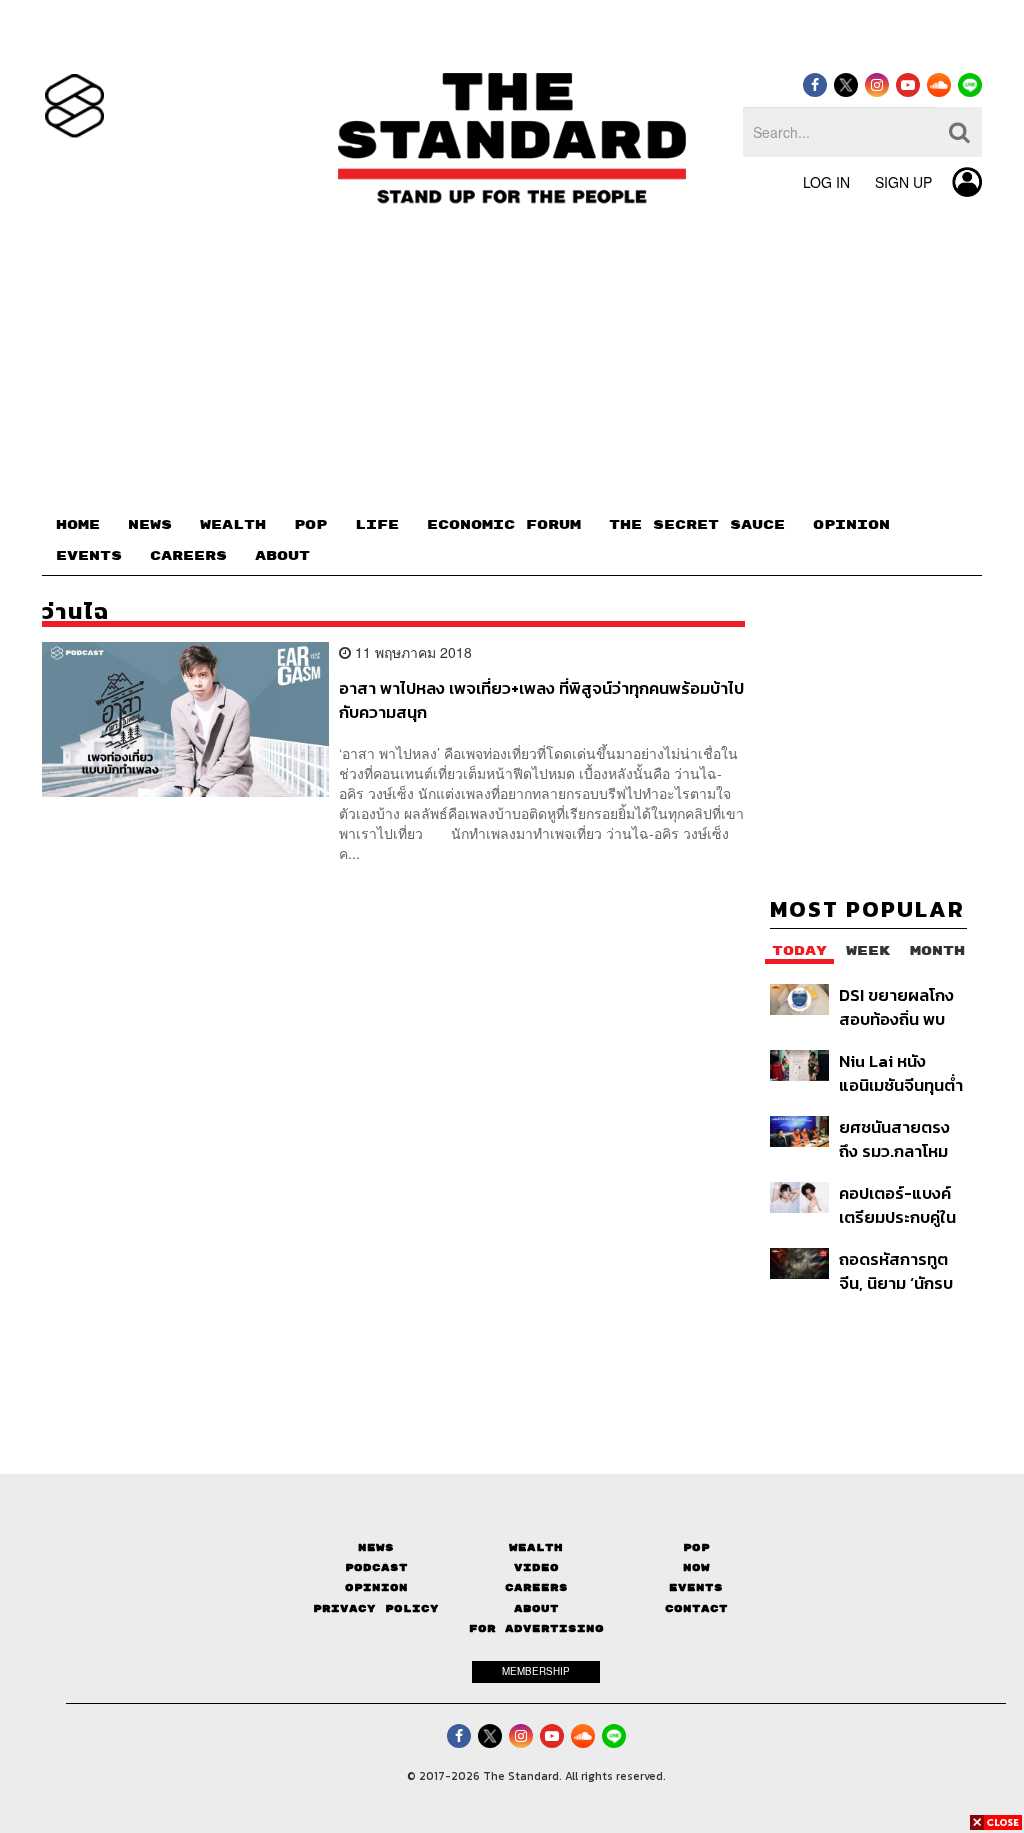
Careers (536, 1587)
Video (536, 1567)
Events (696, 1587)
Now (696, 1567)
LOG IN (826, 182)
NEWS (150, 525)
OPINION (851, 525)
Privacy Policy (376, 1608)
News (376, 1547)
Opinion (376, 1587)
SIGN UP (903, 182)
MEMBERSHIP (536, 1671)
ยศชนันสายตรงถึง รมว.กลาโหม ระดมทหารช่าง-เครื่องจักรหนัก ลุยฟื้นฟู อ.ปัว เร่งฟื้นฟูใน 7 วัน (902, 1138)
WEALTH (233, 525)
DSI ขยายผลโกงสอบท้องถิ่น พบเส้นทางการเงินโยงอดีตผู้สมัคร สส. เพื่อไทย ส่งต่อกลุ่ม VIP (896, 1006)
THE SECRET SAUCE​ (697, 525)
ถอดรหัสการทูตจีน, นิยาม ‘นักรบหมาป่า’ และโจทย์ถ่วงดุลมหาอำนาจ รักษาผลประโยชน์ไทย (900, 1270)
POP (310, 525)
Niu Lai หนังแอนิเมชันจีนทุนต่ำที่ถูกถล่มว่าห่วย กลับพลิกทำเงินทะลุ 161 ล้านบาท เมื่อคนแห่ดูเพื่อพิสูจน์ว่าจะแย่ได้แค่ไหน (901, 1072)
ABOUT (282, 556)
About (536, 1608)
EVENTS (89, 556)
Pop (696, 1547)
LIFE (377, 525)
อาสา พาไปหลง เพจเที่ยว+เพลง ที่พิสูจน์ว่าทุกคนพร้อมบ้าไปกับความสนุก (541, 699)
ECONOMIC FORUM (504, 525)
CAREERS (188, 556)
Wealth (536, 1547)
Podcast (376, 1567)
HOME (78, 525)
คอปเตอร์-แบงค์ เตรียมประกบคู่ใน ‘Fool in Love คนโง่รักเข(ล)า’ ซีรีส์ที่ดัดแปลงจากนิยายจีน (902, 1204)
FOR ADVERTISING (536, 1628)
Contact (696, 1608)
